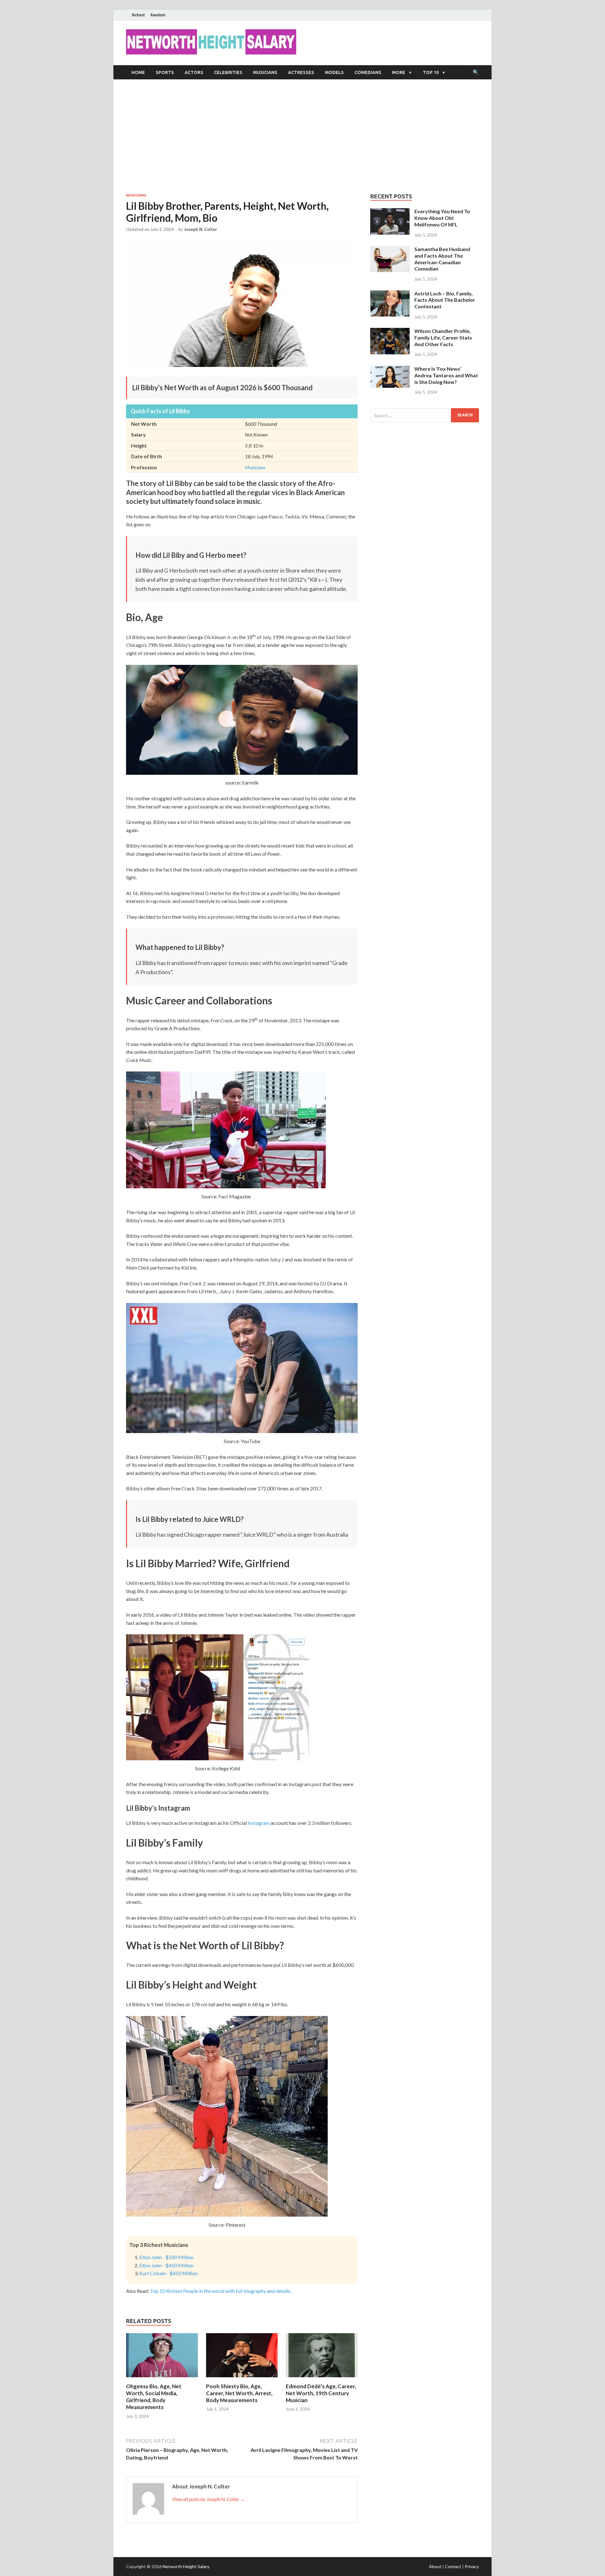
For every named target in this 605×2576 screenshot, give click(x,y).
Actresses (301, 72)
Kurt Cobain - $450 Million (168, 2273)
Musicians (265, 72)
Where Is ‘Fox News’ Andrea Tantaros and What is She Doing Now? (446, 375)
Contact (453, 2566)
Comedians (368, 72)
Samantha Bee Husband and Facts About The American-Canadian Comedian (442, 259)
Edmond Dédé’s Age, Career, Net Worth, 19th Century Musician (321, 2393)
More (399, 72)
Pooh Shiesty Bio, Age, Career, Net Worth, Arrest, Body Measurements (239, 2393)
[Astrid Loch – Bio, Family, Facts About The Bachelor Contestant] (390, 294)
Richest (138, 15)
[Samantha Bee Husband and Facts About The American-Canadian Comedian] (390, 250)
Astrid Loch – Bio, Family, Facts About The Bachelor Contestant (445, 300)
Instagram (259, 1823)
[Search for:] (425, 415)
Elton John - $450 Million (166, 2265)
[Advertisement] (302, 136)
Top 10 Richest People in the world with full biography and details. (221, 2291)
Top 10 (431, 72)
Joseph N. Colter (201, 229)
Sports (165, 72)
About (435, 2566)
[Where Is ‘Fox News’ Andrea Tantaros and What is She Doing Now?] (390, 369)
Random (158, 15)
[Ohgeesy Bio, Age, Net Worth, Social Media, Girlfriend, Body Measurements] (162, 2379)
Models (334, 72)
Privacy (472, 2566)
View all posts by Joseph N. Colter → (209, 2499)
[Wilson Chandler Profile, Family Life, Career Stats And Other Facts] (390, 331)
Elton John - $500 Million (166, 2257)
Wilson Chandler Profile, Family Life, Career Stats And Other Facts (443, 337)
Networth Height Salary (186, 2566)
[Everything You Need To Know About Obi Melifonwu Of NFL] (390, 212)
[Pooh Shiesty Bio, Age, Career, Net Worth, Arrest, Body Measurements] (242, 2379)
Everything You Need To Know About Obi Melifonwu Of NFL (442, 218)
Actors (194, 72)
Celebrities (228, 72)
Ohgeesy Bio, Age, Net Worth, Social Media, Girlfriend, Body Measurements (154, 2397)
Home (138, 72)
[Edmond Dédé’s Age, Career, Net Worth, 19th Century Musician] (322, 2379)
